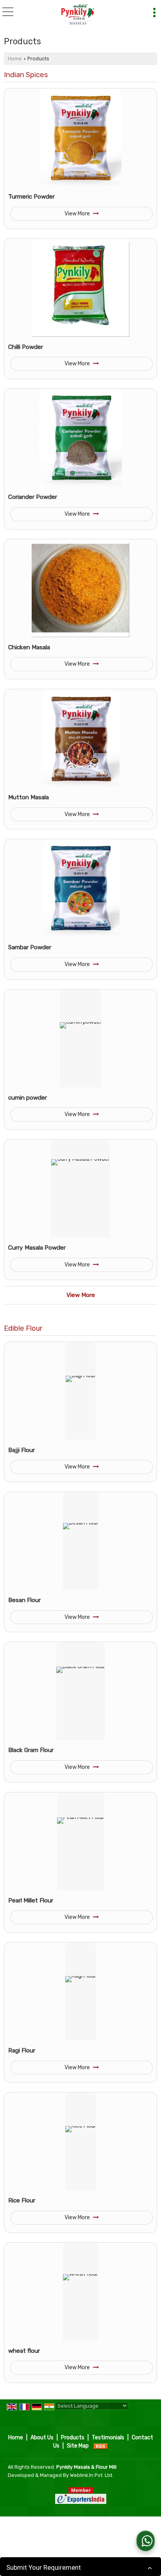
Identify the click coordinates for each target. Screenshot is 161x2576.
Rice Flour (22, 2200)
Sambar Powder (30, 947)
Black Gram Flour (31, 1750)
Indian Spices (26, 75)
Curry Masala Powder (37, 1248)
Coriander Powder (33, 497)
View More (78, 214)
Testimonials (108, 2438)
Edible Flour (23, 1328)
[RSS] (101, 2446)
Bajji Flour (21, 1450)
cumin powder (28, 1098)
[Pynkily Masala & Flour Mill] (78, 15)
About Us (42, 2438)
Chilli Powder (26, 347)
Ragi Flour (22, 2050)
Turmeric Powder (31, 197)
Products (73, 2438)
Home (15, 59)
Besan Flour (24, 1600)
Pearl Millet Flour (31, 1900)
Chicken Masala (29, 647)
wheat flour (24, 2351)
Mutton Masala (29, 797)
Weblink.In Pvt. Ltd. (92, 2475)
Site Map (78, 2446)
